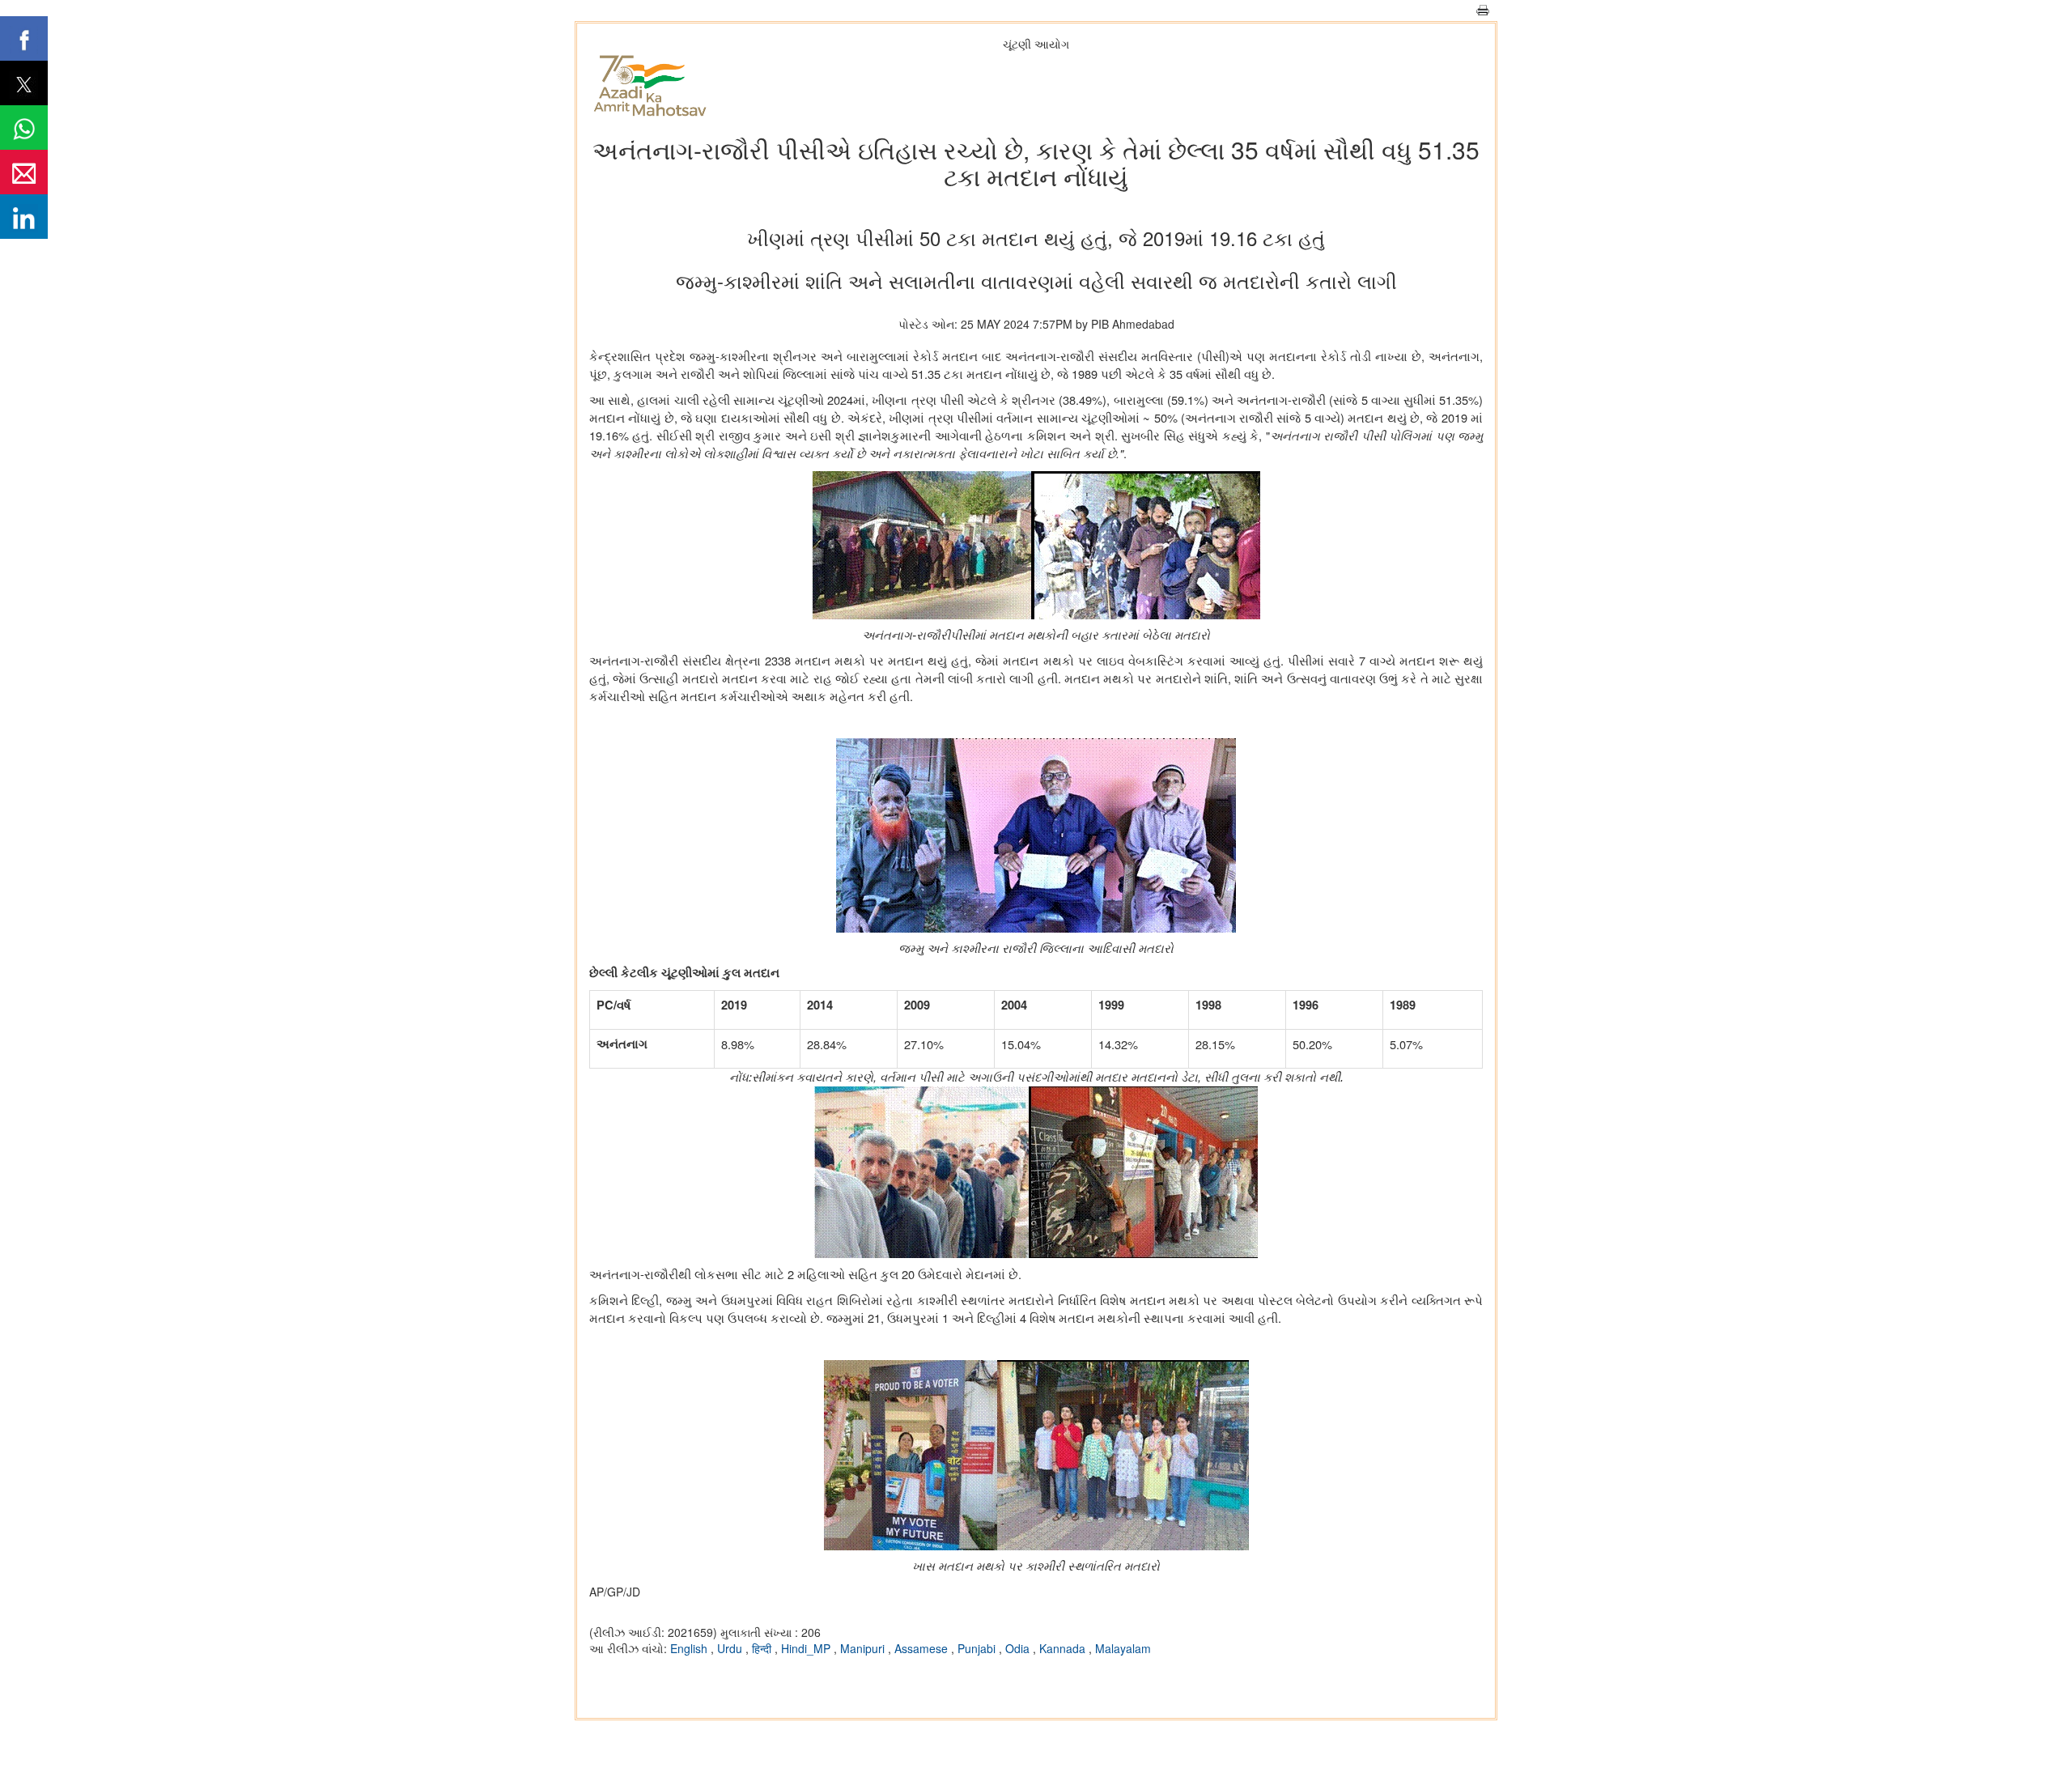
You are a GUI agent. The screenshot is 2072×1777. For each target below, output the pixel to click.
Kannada (1064, 1648)
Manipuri (864, 1648)
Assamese (923, 1648)
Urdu (731, 1648)
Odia (1019, 1648)
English (690, 1648)
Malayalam (1123, 1648)
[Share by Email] (24, 172)
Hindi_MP (807, 1648)
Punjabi (978, 1648)
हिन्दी (763, 1648)
